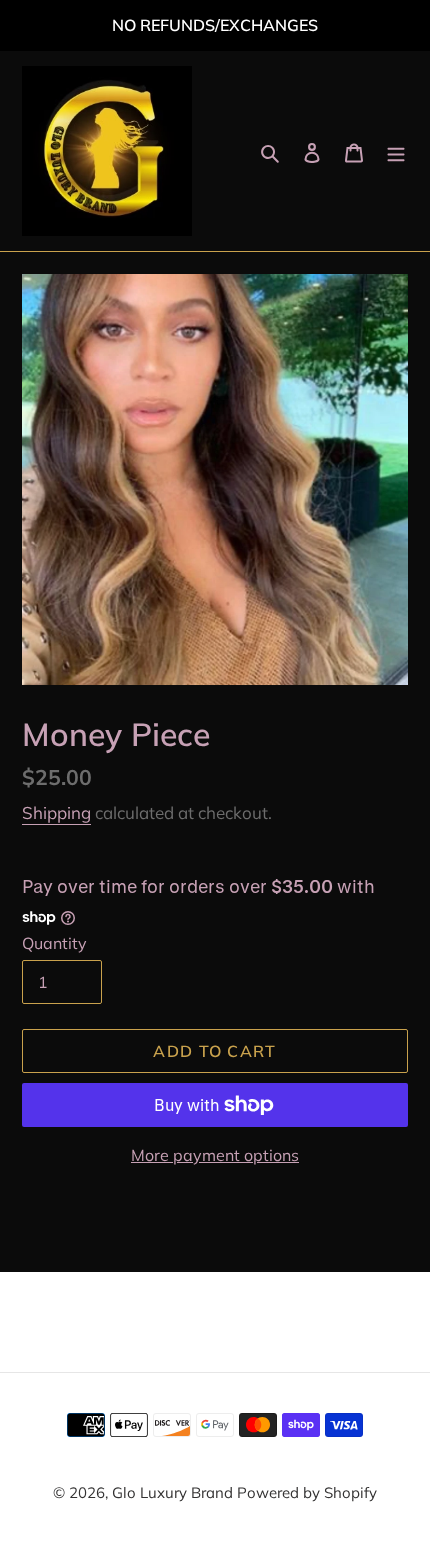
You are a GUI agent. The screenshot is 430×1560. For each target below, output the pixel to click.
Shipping (56, 812)
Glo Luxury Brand (174, 1492)
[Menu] (396, 151)
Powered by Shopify (307, 1492)
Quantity (54, 943)
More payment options (215, 1155)
